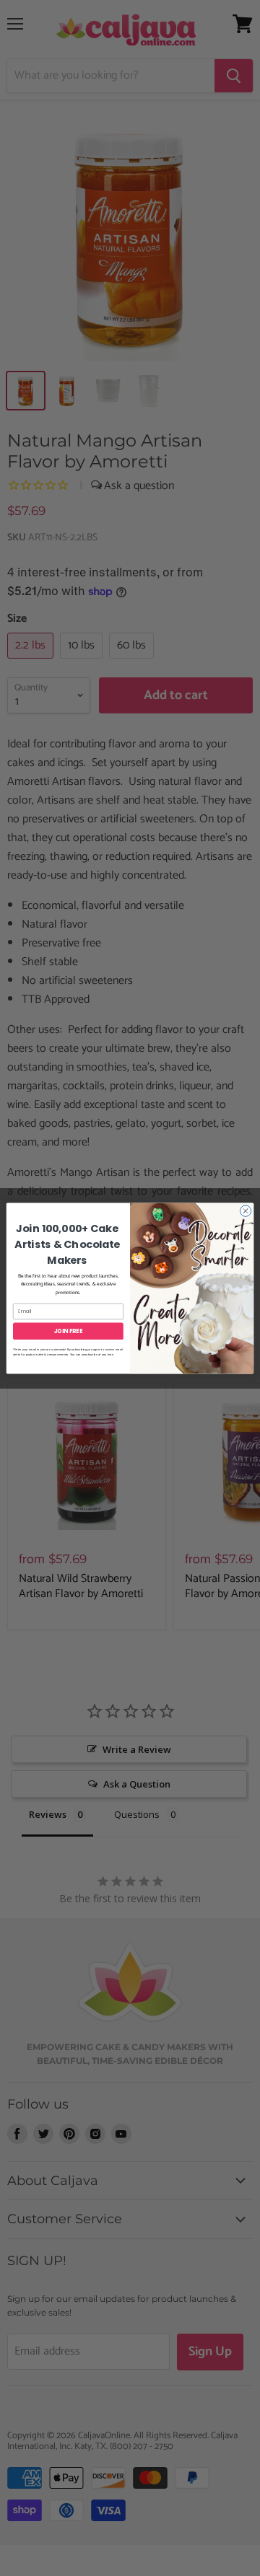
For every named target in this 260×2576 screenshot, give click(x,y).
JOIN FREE (69, 1331)
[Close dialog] (245, 1210)
